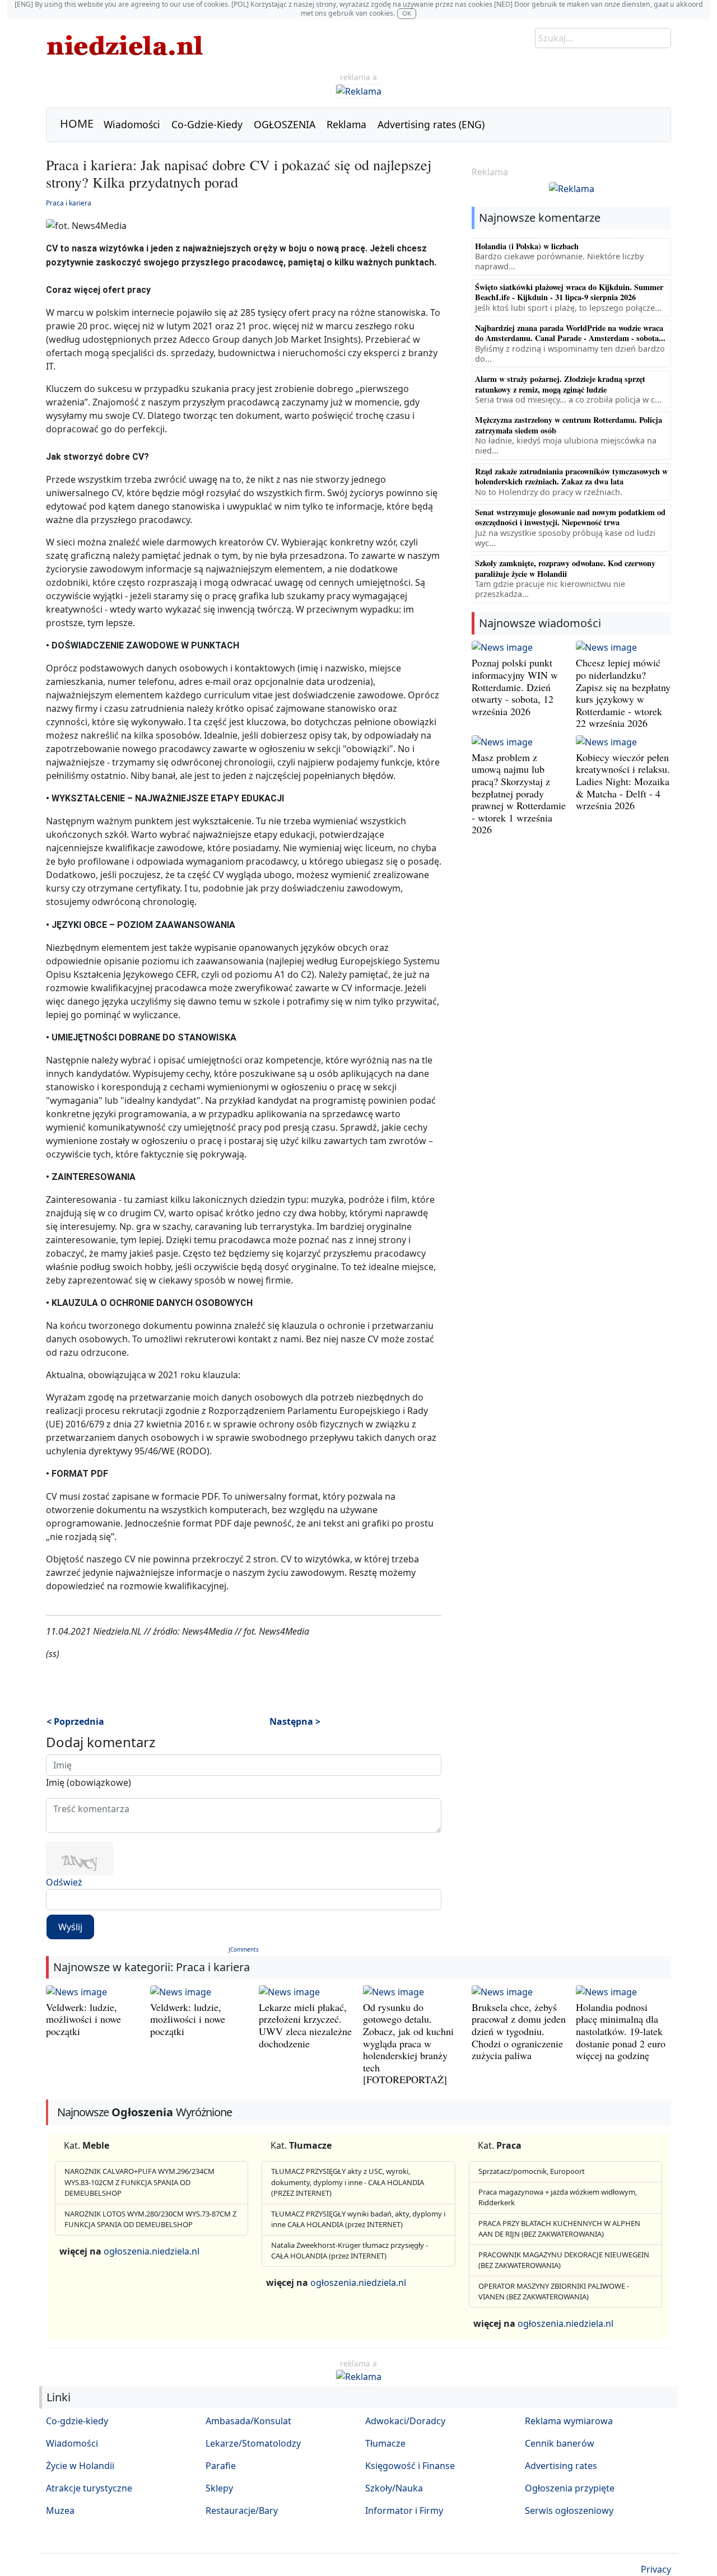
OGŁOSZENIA (285, 124)
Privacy (656, 2569)
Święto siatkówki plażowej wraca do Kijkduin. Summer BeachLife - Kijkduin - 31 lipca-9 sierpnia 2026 (569, 292)
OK (407, 13)
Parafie (221, 2466)
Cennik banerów (560, 2443)
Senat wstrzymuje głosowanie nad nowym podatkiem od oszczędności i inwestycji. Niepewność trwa (570, 517)
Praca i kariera (69, 203)
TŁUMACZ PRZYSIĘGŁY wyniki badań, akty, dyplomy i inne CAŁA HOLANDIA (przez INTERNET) (358, 2219)
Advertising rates (561, 2466)
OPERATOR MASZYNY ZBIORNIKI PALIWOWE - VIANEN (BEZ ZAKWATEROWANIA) (554, 2292)
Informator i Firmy (404, 2510)
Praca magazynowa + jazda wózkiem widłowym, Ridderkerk (558, 2197)
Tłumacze (385, 2443)
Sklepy (219, 2488)
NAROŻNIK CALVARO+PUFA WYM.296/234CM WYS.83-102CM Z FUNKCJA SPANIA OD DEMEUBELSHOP (139, 2182)
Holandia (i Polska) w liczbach (527, 246)
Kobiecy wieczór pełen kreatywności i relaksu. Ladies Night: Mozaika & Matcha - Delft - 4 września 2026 (623, 781)
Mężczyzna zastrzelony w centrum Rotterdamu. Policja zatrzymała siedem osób (569, 425)
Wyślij (70, 1927)
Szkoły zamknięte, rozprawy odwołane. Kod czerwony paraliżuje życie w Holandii (565, 568)
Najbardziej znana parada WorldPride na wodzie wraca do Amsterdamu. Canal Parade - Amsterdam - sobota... (570, 333)
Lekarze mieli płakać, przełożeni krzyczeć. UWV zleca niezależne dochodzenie (305, 2025)
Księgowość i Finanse (410, 2466)
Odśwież (64, 1882)
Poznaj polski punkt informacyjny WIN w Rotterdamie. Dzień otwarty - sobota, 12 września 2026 (515, 687)
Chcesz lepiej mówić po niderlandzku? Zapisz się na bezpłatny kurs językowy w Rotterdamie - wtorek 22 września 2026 (623, 693)
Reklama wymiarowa (569, 2421)
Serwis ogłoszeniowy (569, 2510)
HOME (77, 123)
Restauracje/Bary (242, 2510)
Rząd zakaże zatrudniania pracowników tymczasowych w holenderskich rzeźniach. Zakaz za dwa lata (571, 476)
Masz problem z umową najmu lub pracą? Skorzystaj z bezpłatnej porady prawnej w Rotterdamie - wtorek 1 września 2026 (519, 794)
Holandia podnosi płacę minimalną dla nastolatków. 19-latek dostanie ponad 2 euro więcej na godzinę (621, 2031)
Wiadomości (132, 124)
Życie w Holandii (80, 2466)
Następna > (295, 1721)
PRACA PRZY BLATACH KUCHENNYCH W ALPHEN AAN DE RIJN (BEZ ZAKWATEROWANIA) (559, 2229)
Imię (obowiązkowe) (89, 1782)
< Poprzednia (75, 1721)
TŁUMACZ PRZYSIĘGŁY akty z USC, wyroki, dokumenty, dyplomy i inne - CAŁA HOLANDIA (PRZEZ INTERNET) (348, 2182)
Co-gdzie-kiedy (77, 2421)
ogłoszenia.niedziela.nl (152, 2251)
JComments (244, 1949)
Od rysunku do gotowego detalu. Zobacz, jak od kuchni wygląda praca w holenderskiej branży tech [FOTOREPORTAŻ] (408, 2043)
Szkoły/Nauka (394, 2488)
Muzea (60, 2510)
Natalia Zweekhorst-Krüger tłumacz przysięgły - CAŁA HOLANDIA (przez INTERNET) (350, 2251)
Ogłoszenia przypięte (570, 2488)
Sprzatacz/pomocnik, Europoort (532, 2171)
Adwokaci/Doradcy (405, 2421)
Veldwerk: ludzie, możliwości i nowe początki (83, 2019)
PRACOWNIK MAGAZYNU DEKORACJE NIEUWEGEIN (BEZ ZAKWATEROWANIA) (564, 2260)
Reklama (346, 124)
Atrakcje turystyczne (89, 2488)
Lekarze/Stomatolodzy (253, 2443)
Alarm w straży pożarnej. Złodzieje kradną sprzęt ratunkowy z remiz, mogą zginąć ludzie (560, 384)
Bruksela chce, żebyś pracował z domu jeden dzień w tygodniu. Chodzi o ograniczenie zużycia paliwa (519, 2031)
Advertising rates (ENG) (431, 124)
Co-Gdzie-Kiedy (207, 124)
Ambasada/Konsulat (248, 2421)
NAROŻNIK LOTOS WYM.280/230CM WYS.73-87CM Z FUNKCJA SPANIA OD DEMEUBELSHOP (150, 2219)
